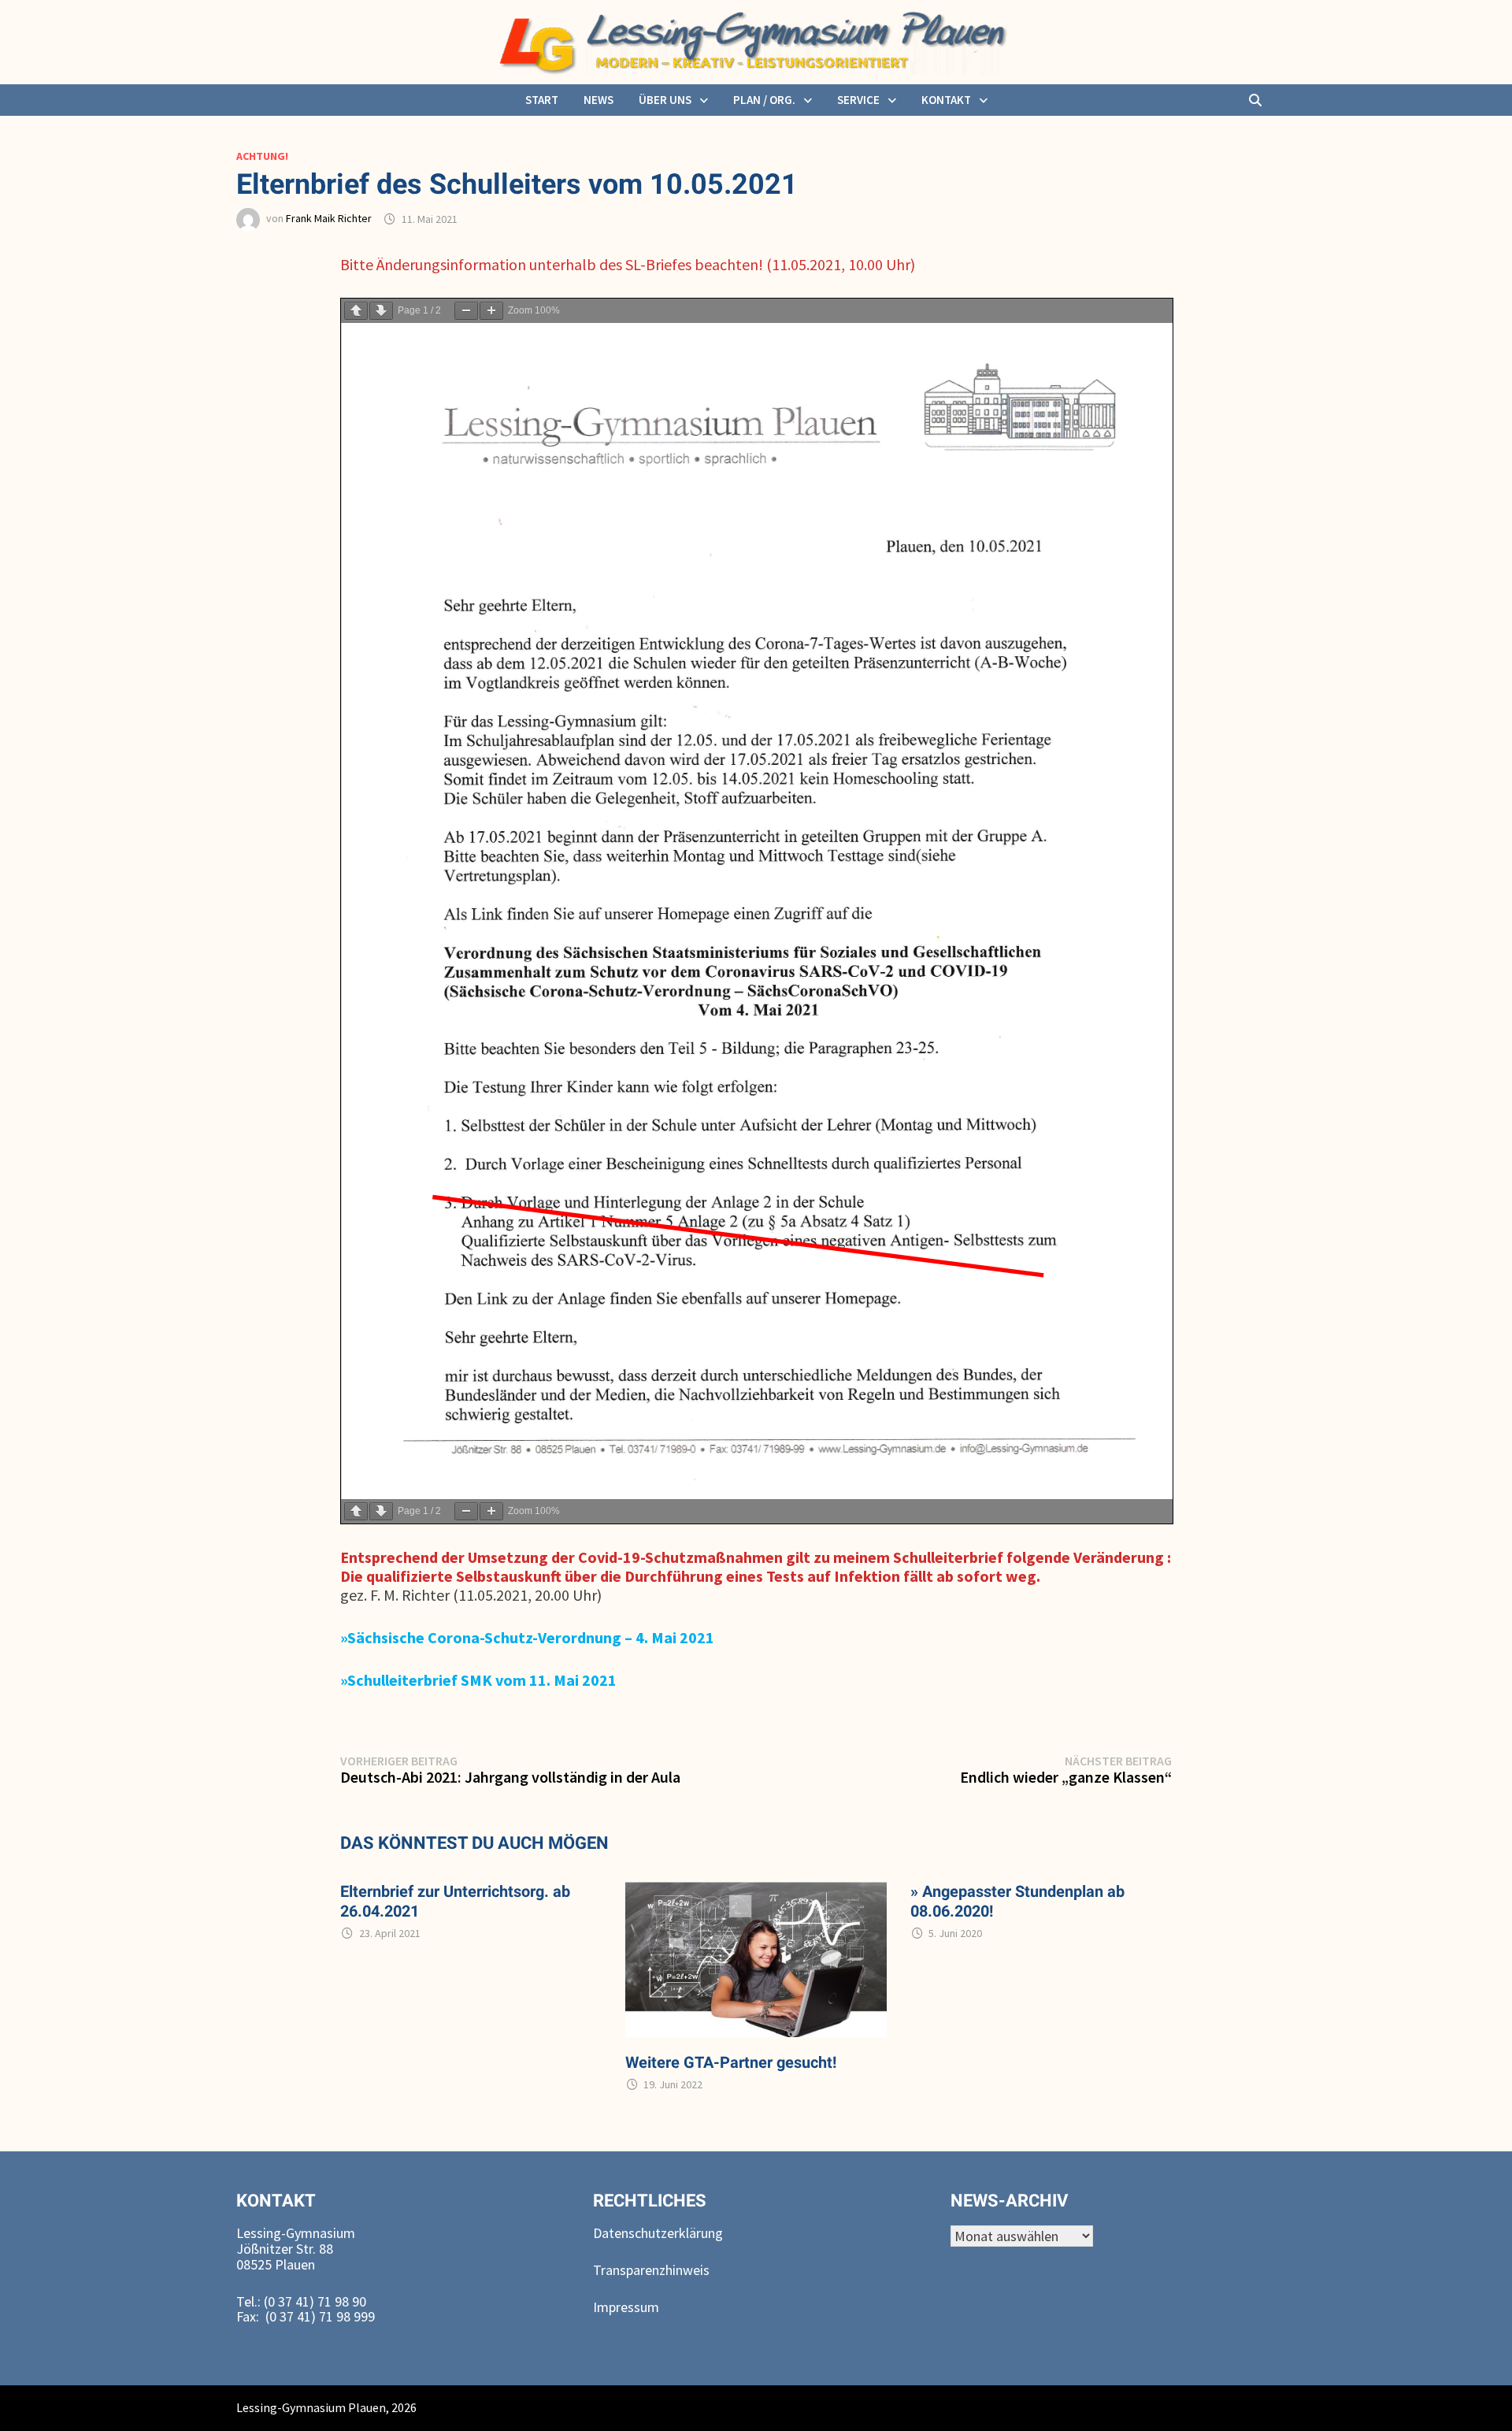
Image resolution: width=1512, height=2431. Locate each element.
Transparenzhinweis (651, 2270)
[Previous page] (356, 311)
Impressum (626, 2307)
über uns (665, 100)
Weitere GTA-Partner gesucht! (731, 2062)
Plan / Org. (764, 100)
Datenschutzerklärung (658, 2233)
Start (542, 100)
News (598, 100)
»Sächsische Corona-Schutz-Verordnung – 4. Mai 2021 (527, 1637)
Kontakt (946, 100)
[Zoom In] (491, 311)
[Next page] (381, 311)
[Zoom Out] (466, 311)
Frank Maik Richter (329, 219)
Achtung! (262, 156)
